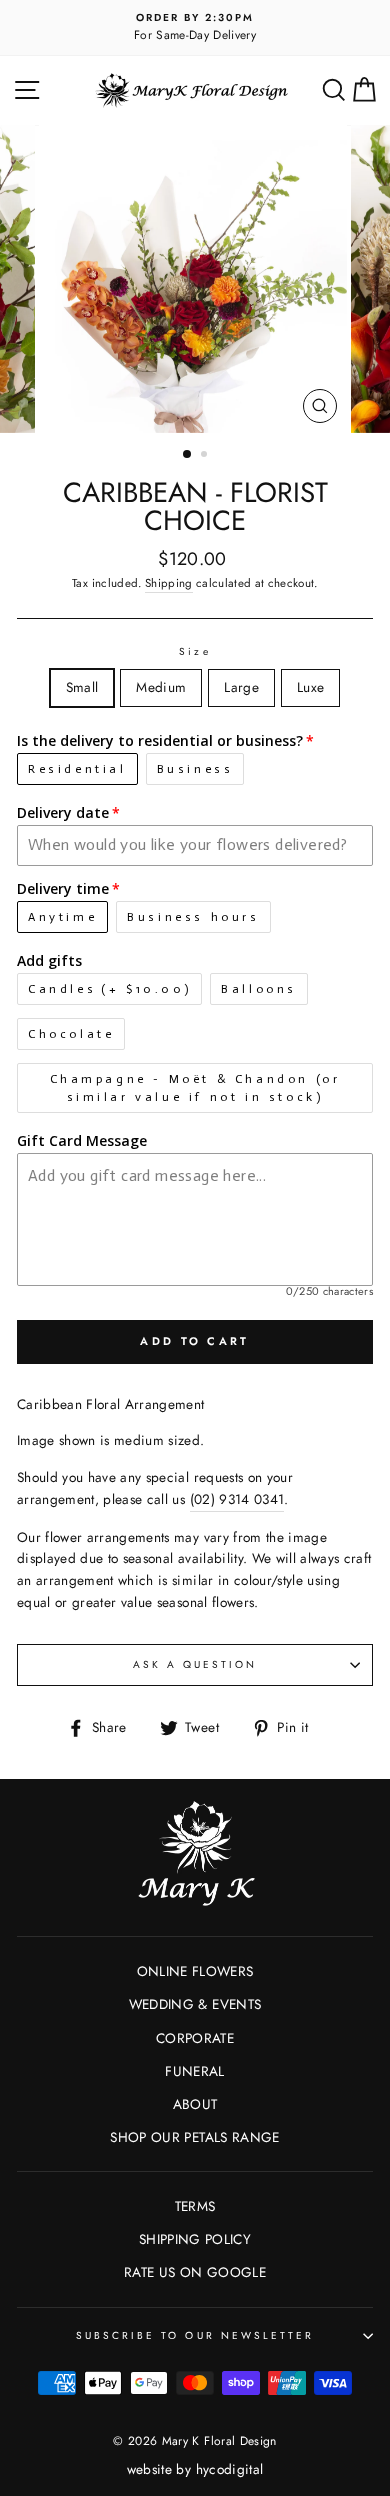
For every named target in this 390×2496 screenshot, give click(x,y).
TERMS (195, 2206)
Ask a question (195, 1664)
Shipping (169, 583)
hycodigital (230, 2469)
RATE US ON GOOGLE (195, 2272)
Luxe (310, 687)
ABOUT (195, 2104)
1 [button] (188, 455)
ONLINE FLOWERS (195, 1971)
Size (194, 651)
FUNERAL (194, 2071)
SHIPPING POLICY (195, 2239)
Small (82, 687)
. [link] (239, 1499)
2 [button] (206, 456)
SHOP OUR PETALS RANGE (194, 2137)
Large (241, 687)
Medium (161, 687)
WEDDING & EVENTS (195, 2004)
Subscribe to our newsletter (195, 2335)
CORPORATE (195, 2038)
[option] (195, 28)
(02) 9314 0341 (237, 1499)
